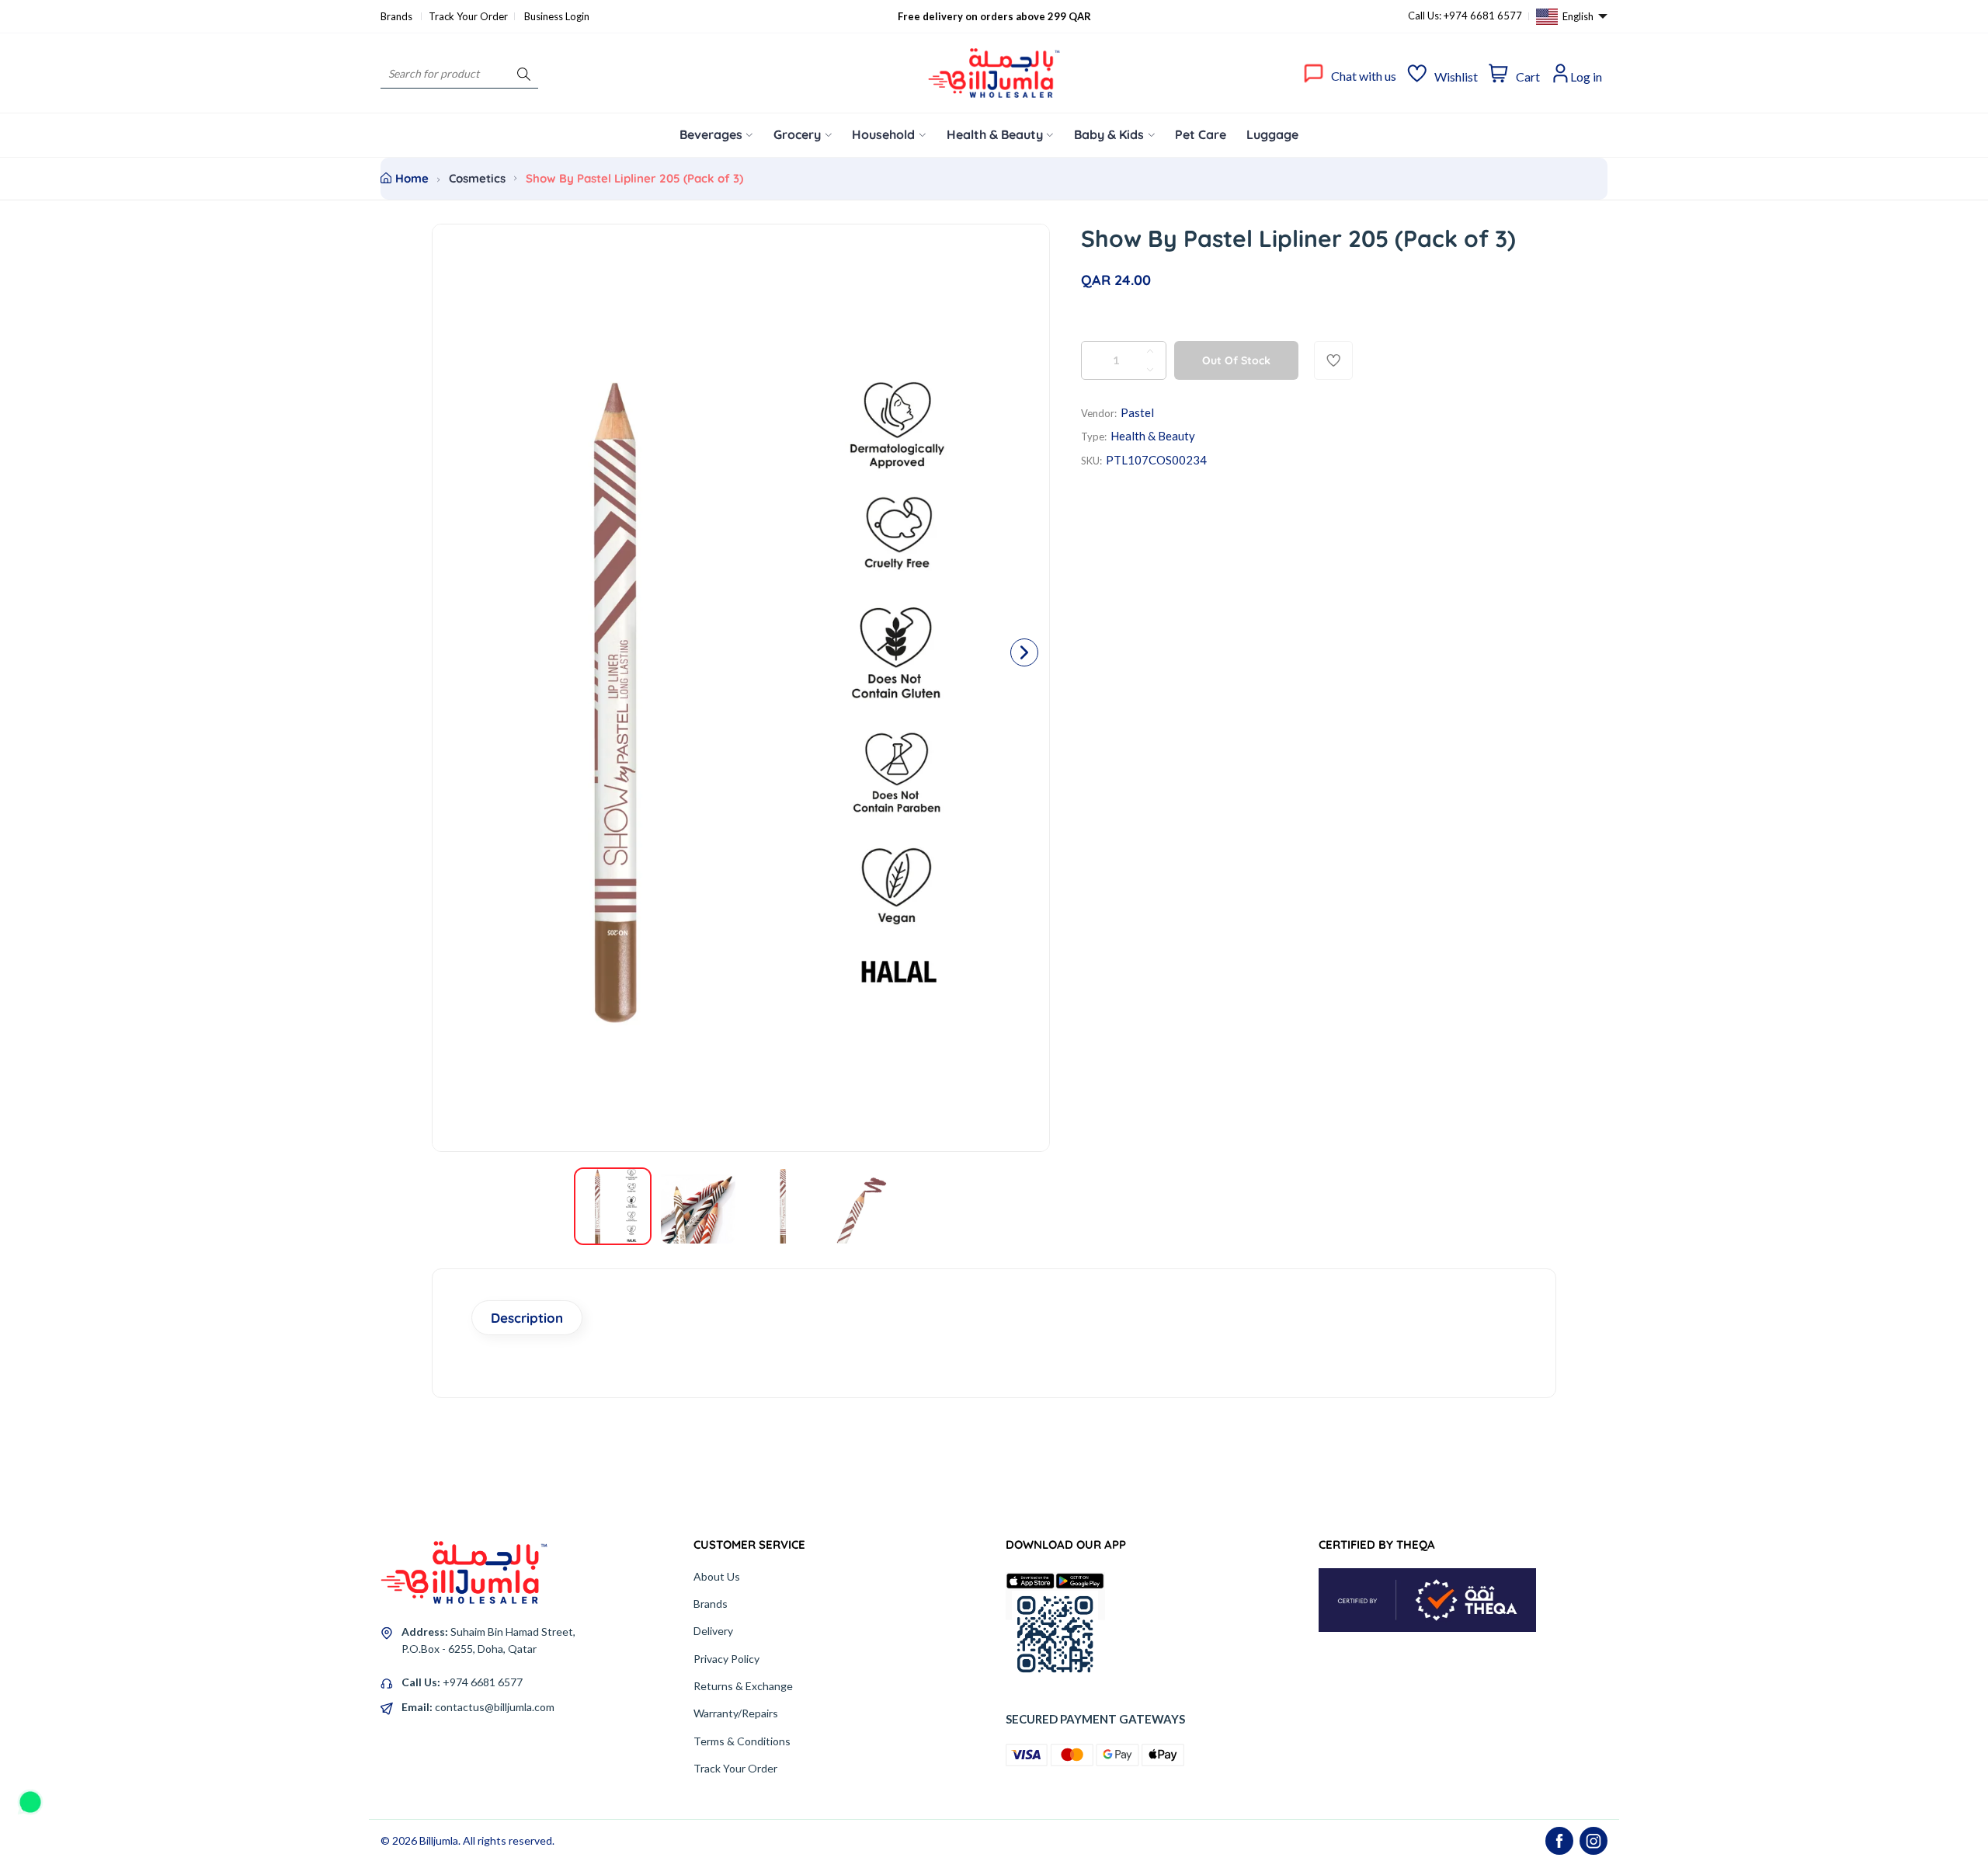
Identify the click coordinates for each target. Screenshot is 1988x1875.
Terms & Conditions (742, 1741)
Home (412, 178)
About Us (717, 1576)
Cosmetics (477, 178)
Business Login (557, 16)
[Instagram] (1594, 1841)
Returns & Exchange (743, 1686)
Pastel (1137, 412)
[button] (1024, 652)
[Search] (524, 73)
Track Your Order (468, 16)
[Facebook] (1559, 1841)
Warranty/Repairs (736, 1713)
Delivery (713, 1631)
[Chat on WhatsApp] (30, 1797)
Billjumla (439, 1840)
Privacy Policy (726, 1659)
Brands (398, 16)
